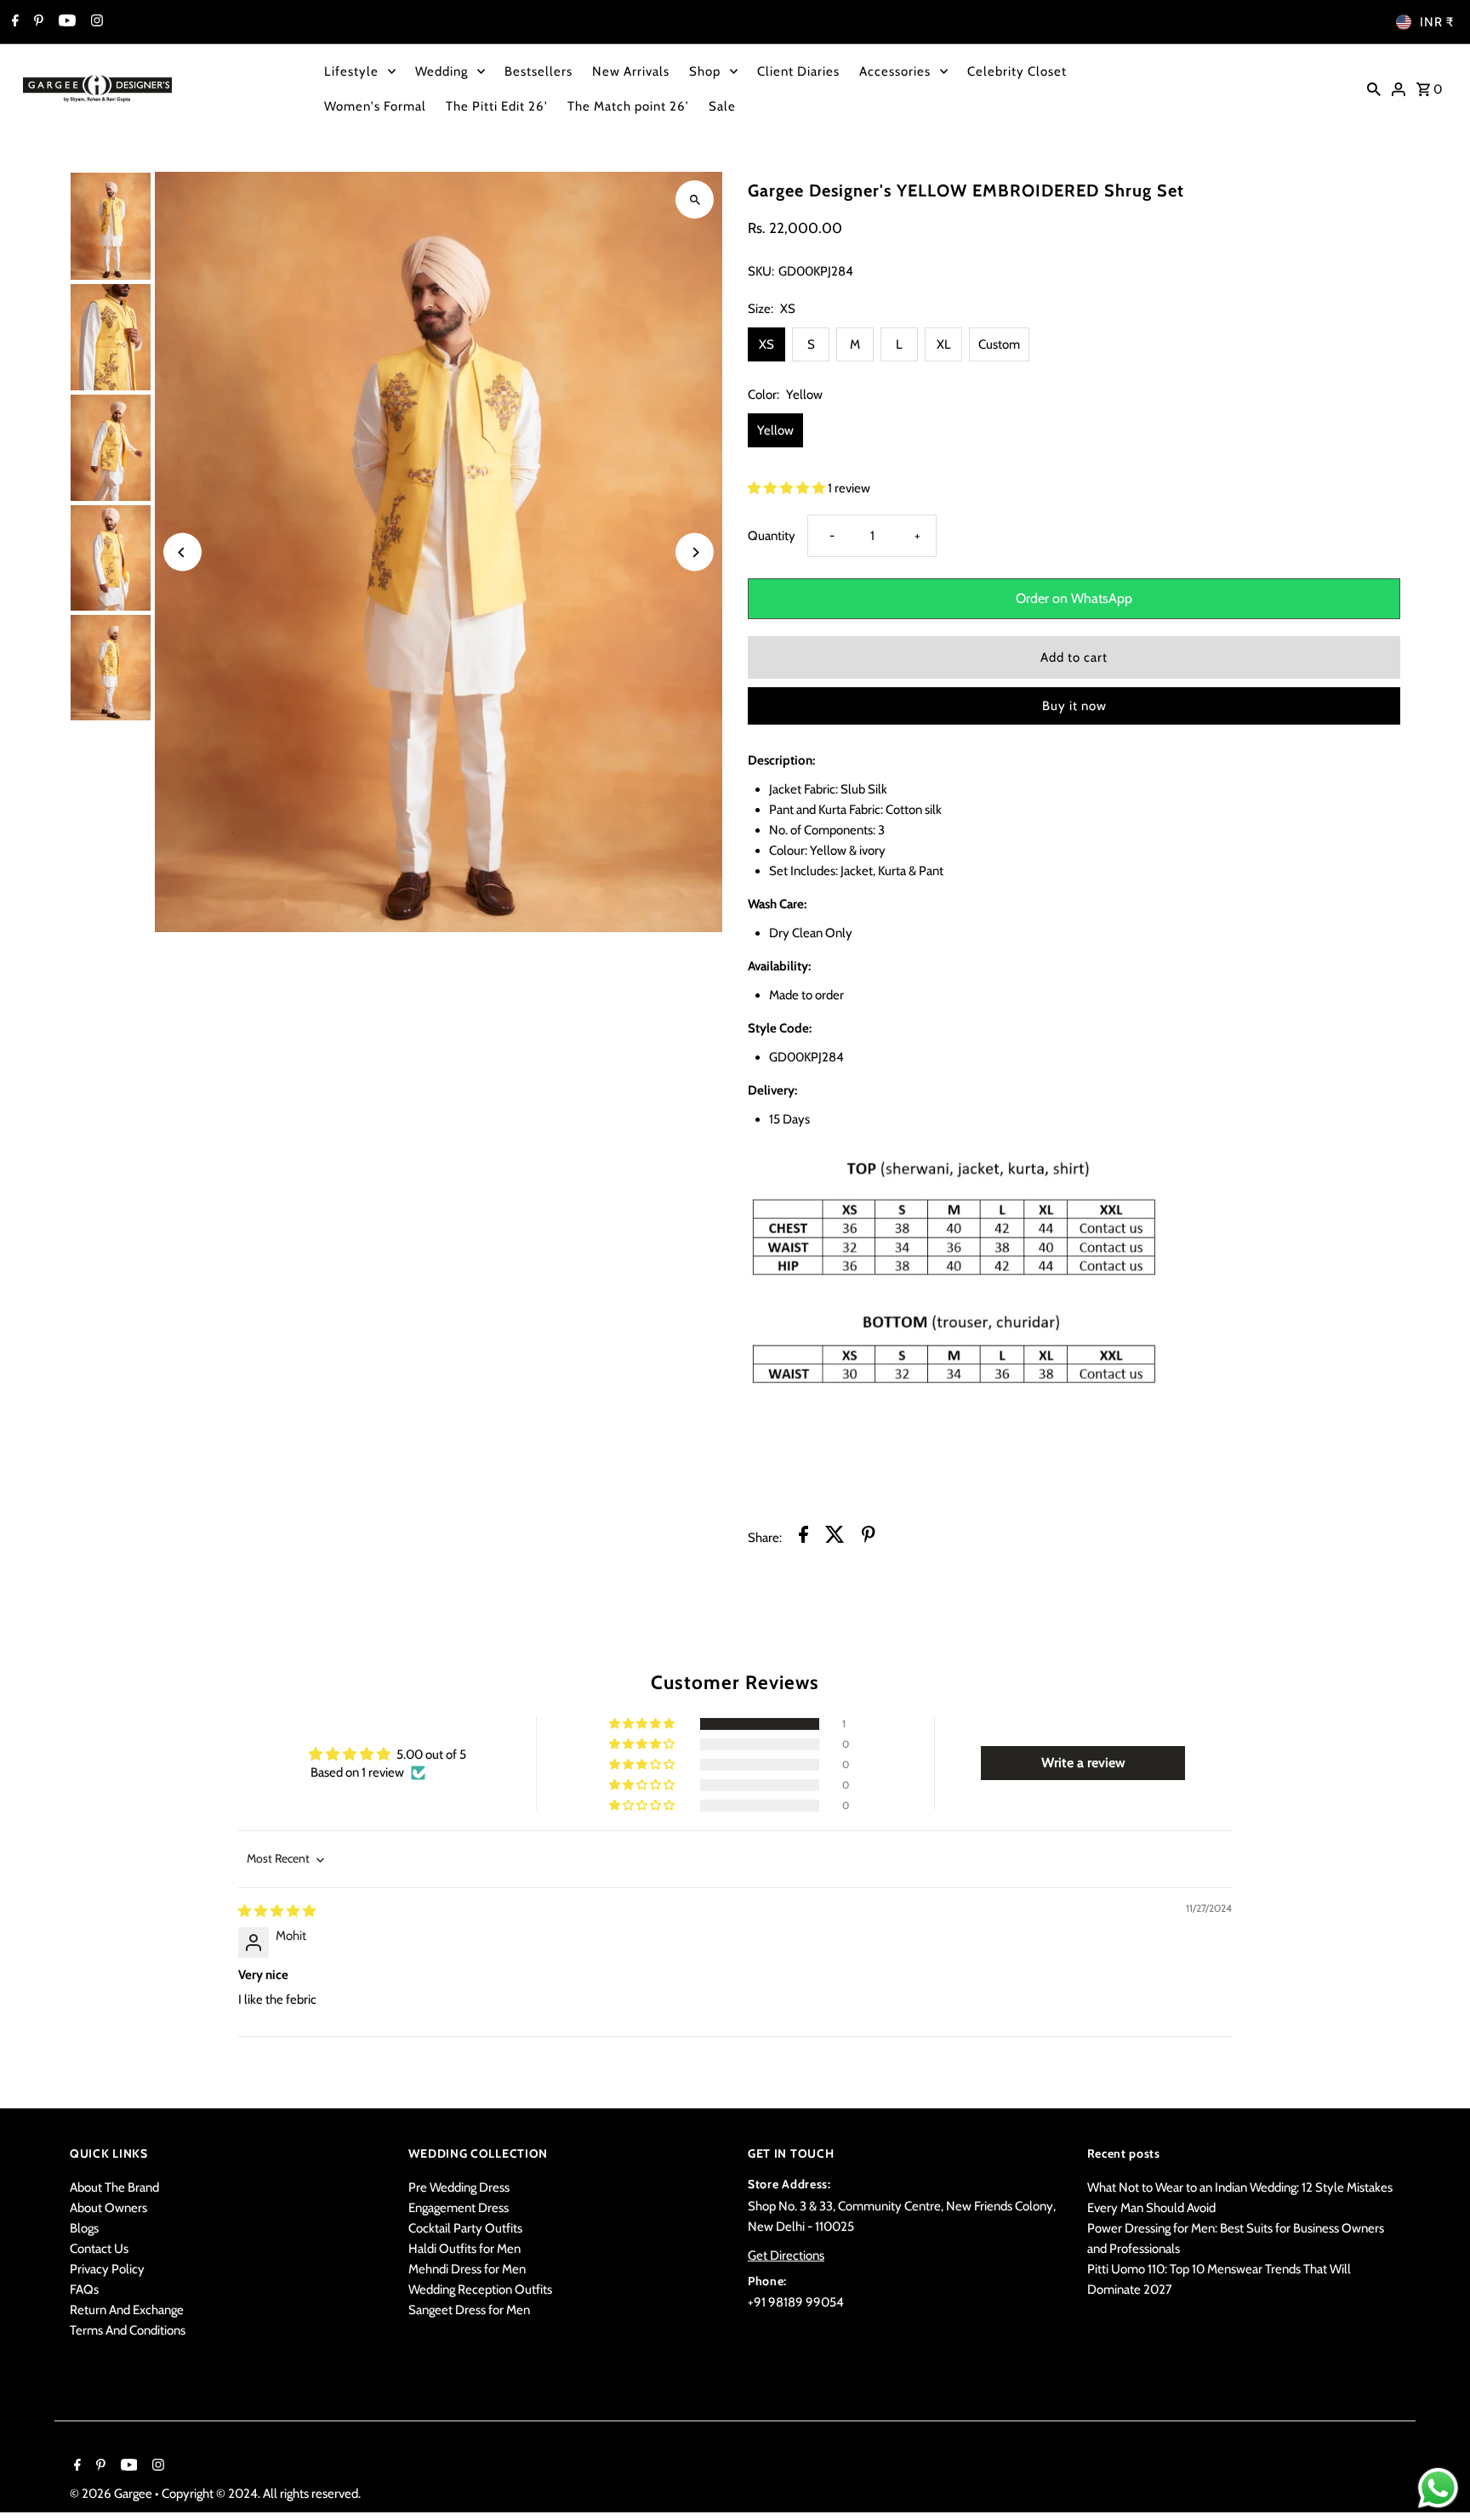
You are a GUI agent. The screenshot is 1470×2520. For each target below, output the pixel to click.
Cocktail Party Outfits (465, 2228)
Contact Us (99, 2249)
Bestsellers (538, 71)
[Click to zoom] (695, 199)
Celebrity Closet (1017, 71)
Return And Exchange (127, 2310)
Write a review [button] (1083, 1763)
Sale (722, 106)
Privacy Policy (107, 2269)
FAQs (84, 2290)
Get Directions (786, 2255)
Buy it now (1074, 706)
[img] (277, 1911)
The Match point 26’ (628, 106)
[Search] (1374, 88)
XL (944, 344)
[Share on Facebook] (803, 1537)
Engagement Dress (459, 2208)
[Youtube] (65, 22)
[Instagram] (95, 22)
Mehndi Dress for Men (467, 2269)
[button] (788, 488)
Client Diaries (798, 71)
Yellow (775, 430)
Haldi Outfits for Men (464, 2249)
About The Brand (114, 2187)
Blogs (84, 2228)
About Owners (108, 2208)
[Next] (695, 552)
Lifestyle (351, 71)
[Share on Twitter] (835, 1537)
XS (766, 344)
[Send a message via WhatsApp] (1438, 2488)
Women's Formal (375, 106)
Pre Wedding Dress (459, 2187)
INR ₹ (1437, 22)
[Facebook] (13, 22)
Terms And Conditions (128, 2330)
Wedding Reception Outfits (480, 2290)
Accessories (895, 71)
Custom (999, 344)
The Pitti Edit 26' (497, 106)
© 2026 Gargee (112, 2494)
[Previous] (182, 552)
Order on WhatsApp (1074, 598)
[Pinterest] (37, 22)
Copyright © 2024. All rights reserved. (261, 2494)
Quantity (772, 536)
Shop (705, 71)
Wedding (442, 71)
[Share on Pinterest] (869, 1537)
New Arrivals (631, 71)
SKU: (761, 271)
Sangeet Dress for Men (469, 2310)
